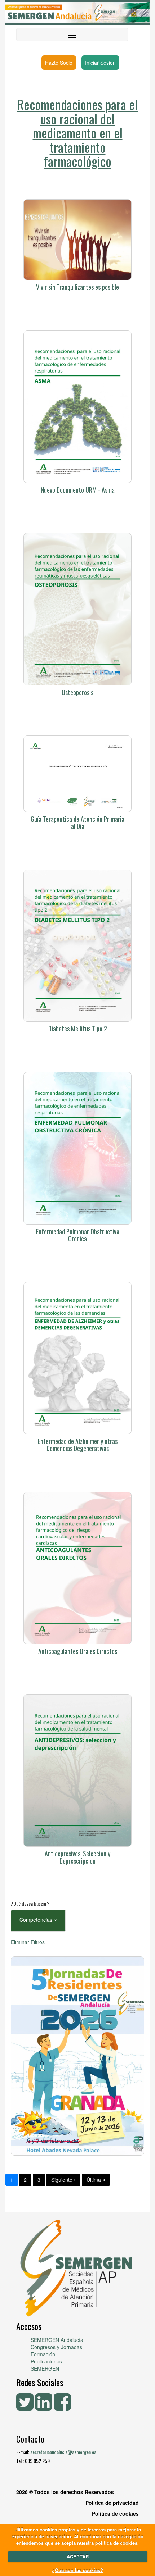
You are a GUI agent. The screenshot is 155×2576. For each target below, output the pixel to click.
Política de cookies (115, 2513)
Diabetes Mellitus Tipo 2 (78, 1029)
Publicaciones (46, 2361)
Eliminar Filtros (28, 1942)
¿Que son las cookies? (77, 2570)
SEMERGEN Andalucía (57, 2340)
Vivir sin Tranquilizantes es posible (77, 287)
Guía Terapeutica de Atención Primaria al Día (77, 822)
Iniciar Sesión (100, 63)
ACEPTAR (78, 2556)
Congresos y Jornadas (56, 2347)
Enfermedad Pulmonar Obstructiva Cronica (78, 1235)
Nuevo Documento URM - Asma (78, 490)
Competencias (37, 1920)
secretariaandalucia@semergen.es (63, 2452)
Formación (43, 2354)
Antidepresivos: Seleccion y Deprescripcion (77, 1857)
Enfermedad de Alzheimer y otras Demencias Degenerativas (78, 1445)
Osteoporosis (77, 692)
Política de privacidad (112, 2503)
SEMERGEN (45, 2368)
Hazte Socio (59, 63)
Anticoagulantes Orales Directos (78, 1651)
